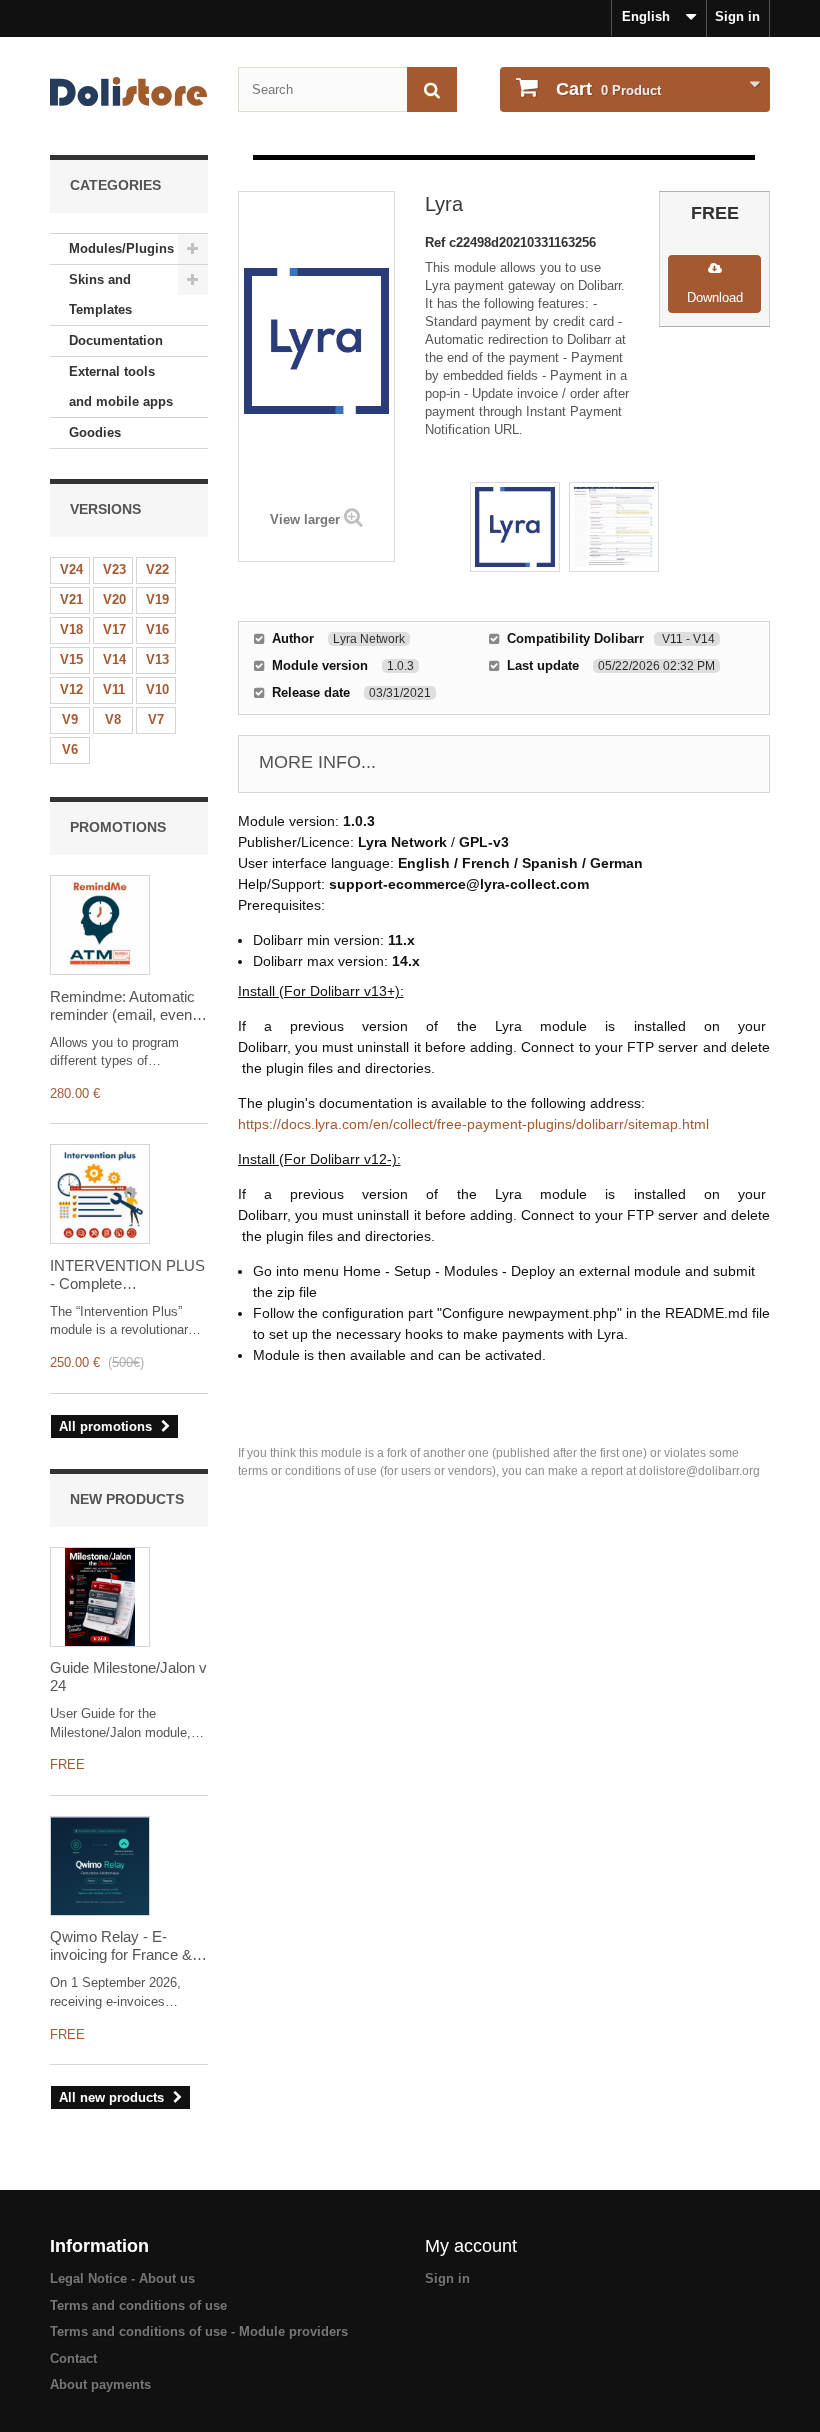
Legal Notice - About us (122, 2278)
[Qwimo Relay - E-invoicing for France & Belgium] (100, 1866)
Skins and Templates (100, 294)
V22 (157, 569)
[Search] (432, 89)
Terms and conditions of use (138, 2305)
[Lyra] (515, 527)
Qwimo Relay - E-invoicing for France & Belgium (121, 1946)
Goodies (95, 432)
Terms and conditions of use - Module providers (199, 2331)
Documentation (116, 340)
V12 (71, 689)
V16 (157, 629)
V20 (114, 599)
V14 (114, 659)
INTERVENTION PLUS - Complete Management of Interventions (127, 1275)
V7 (156, 719)
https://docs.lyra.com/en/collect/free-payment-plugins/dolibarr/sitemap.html (473, 1124)
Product (608, 89)
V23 (114, 569)
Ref (437, 242)
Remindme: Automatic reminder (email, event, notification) (125, 1006)
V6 (70, 749)
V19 (157, 599)
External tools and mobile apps (121, 386)
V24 (71, 569)
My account (471, 2246)
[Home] (129, 91)
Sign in (737, 16)
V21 (71, 599)
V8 (113, 719)
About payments (100, 2384)
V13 (157, 659)
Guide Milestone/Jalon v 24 (128, 1676)
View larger (305, 519)
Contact (73, 2358)
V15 (71, 659)
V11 (114, 689)
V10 (157, 689)
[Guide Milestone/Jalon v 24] (100, 1597)
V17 (114, 629)
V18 (71, 629)
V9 (70, 719)
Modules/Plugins (121, 248)
